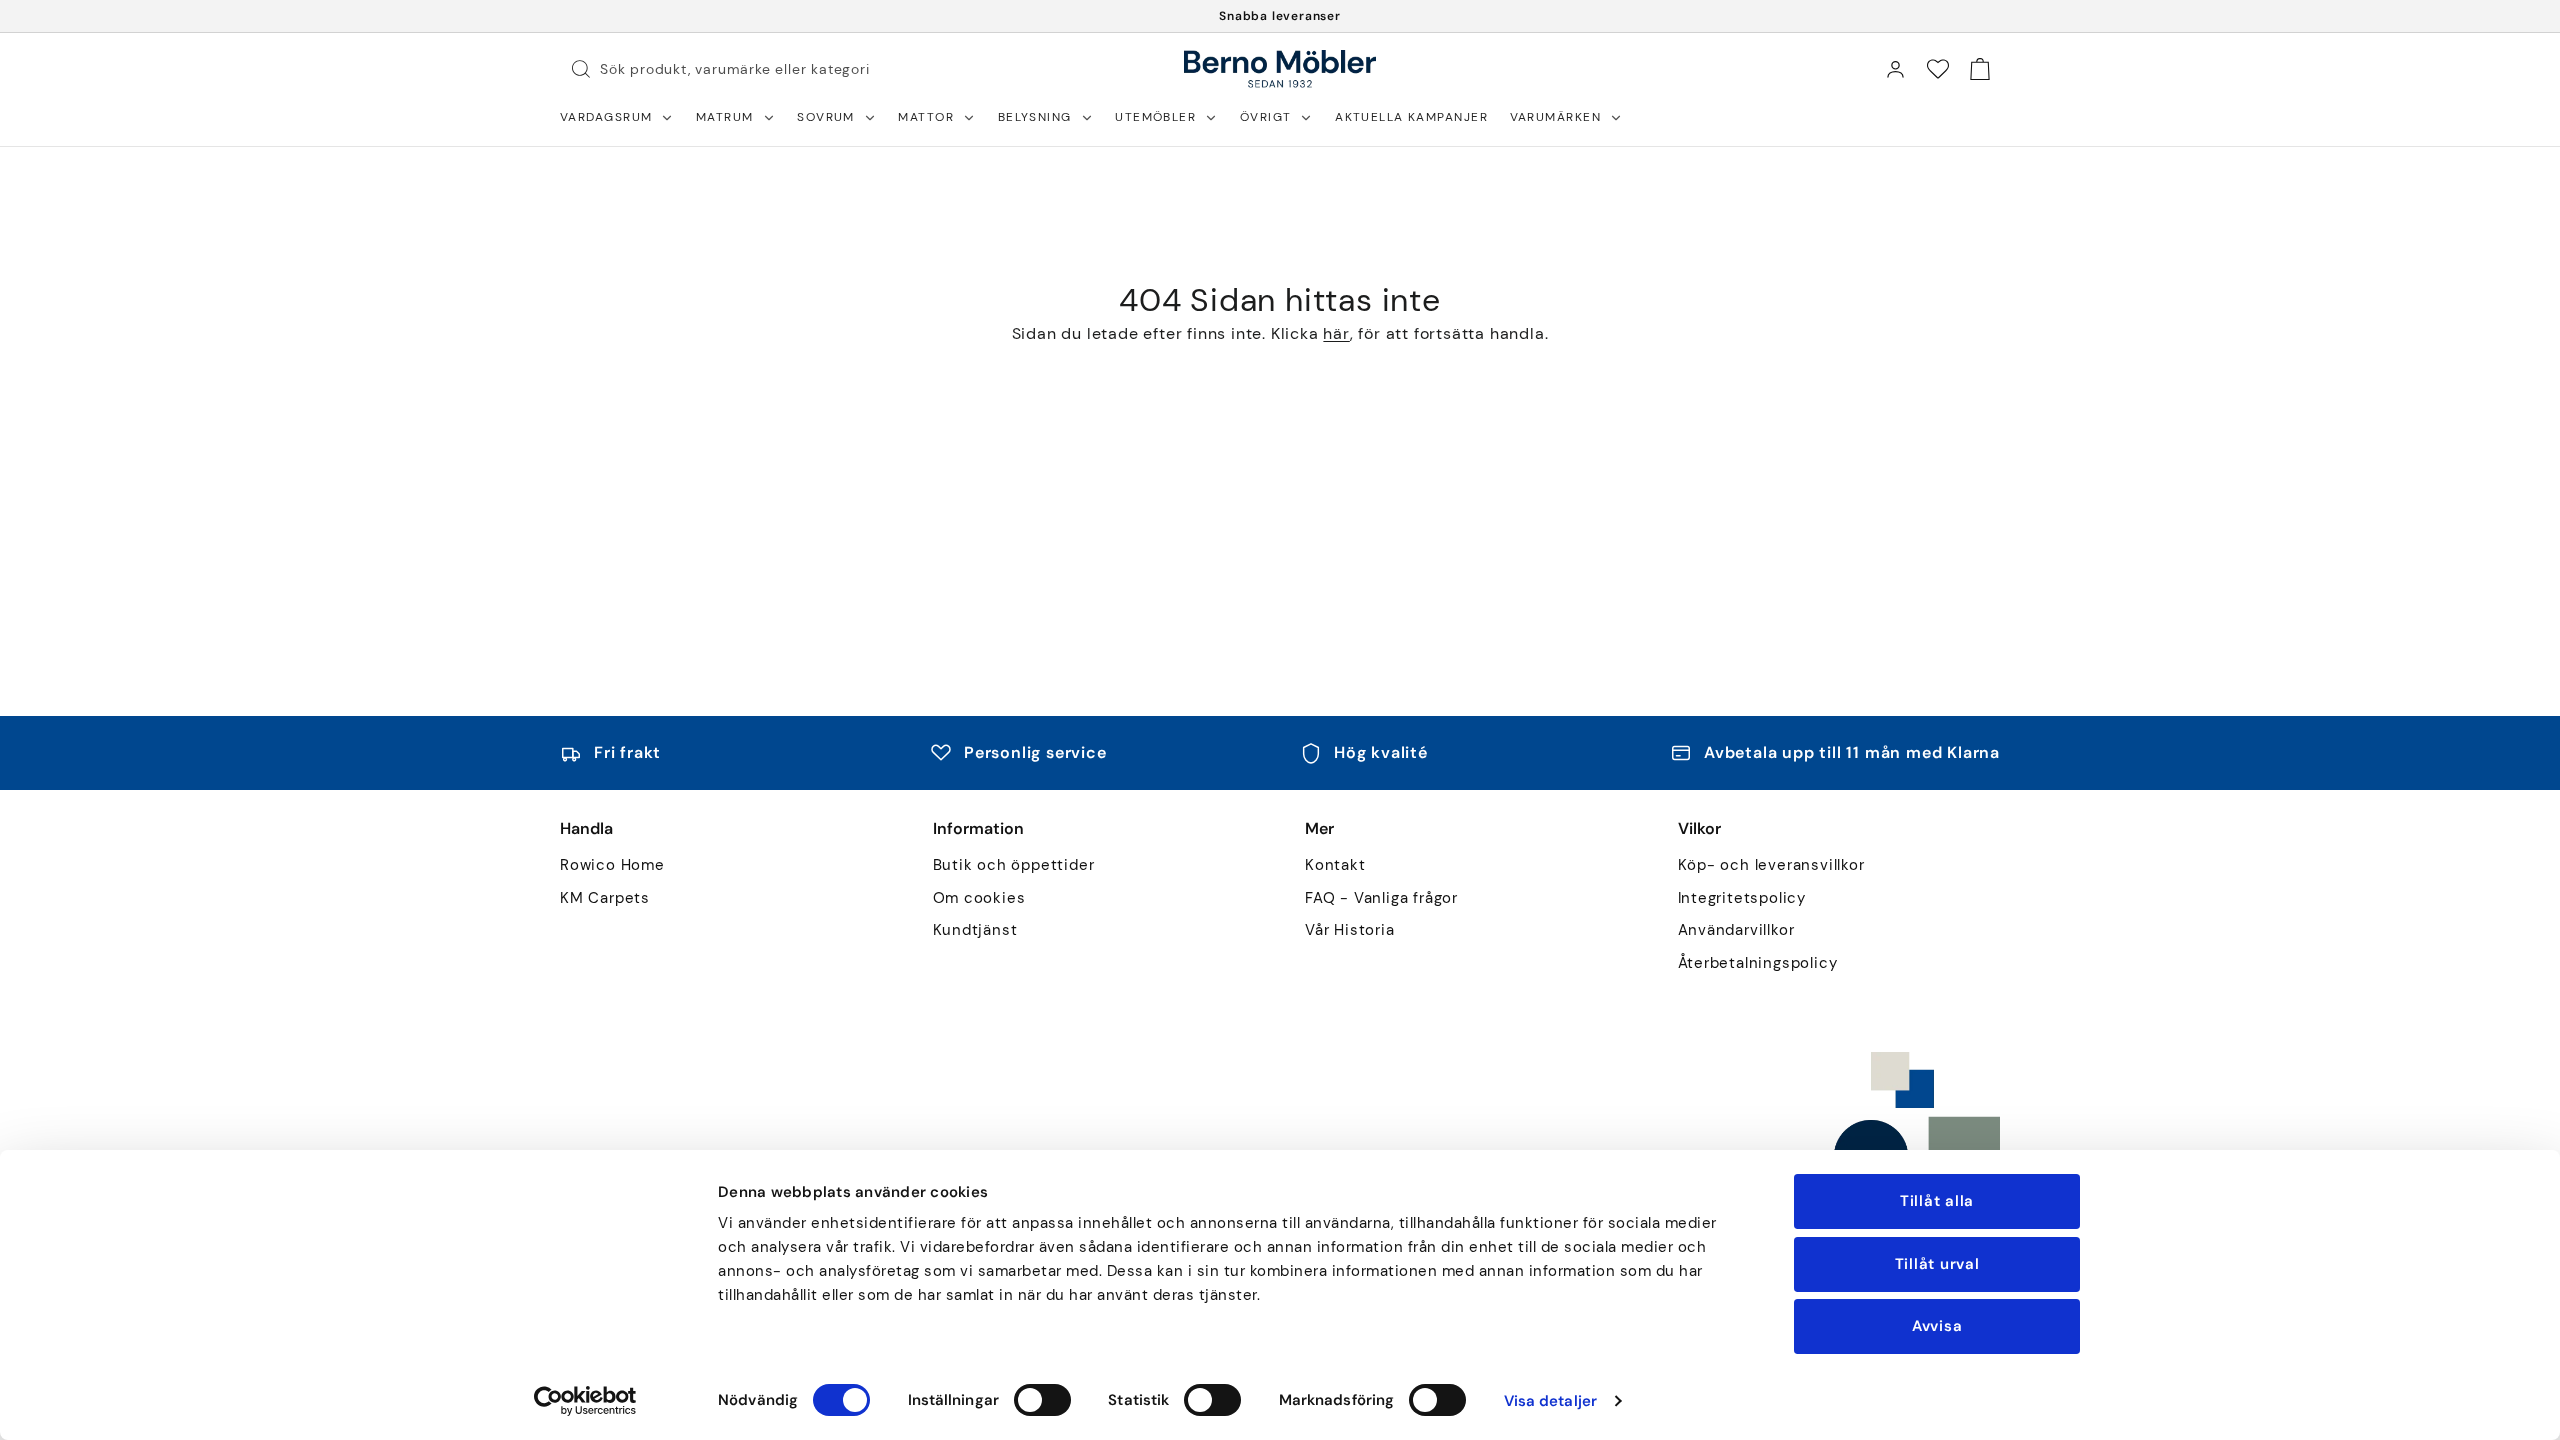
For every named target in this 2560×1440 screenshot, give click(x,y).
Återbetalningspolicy (1758, 963)
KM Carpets (605, 898)
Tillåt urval (1937, 1264)
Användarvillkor (1736, 930)
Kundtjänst (975, 930)
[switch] (1042, 1400)
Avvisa (1937, 1326)
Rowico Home (612, 865)
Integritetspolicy (1742, 898)
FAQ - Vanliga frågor (1381, 898)
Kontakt (1335, 865)
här (1336, 333)
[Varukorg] (1980, 69)
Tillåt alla (1937, 1201)
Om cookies (979, 898)
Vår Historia (1350, 930)
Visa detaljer (1550, 1401)
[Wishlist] (1938, 69)
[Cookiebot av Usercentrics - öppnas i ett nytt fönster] (585, 1401)
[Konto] (1895, 69)
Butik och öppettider (1014, 865)
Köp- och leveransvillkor (1771, 865)
